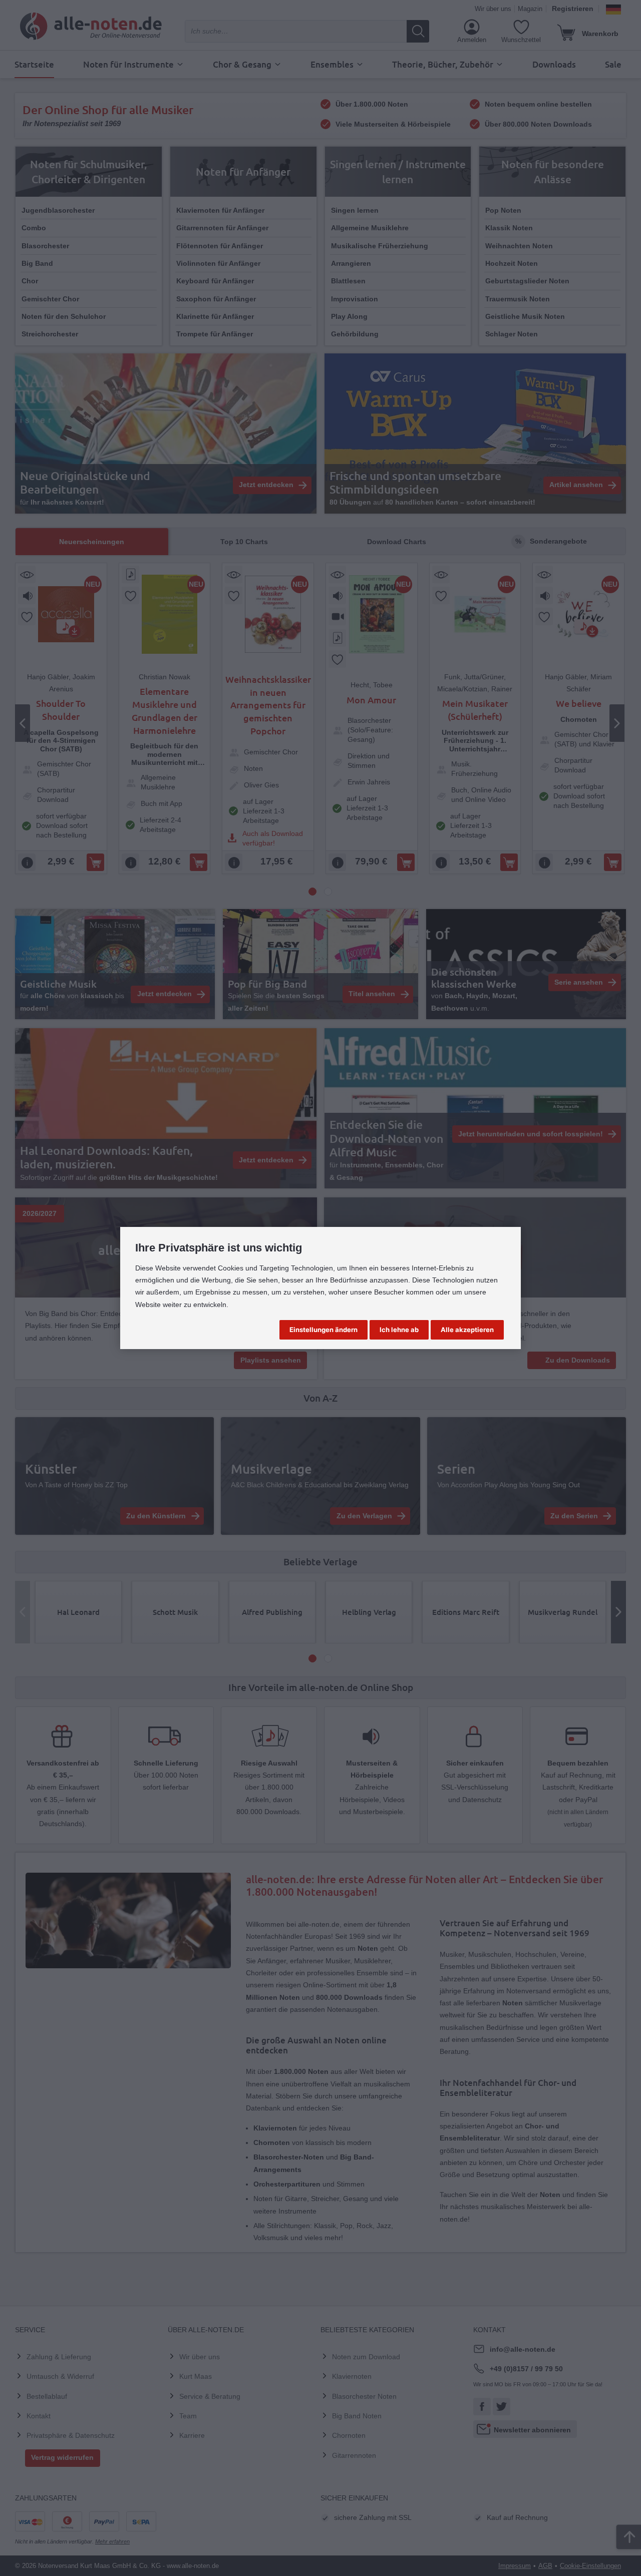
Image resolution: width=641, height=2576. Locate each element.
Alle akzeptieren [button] (467, 1330)
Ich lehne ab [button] (399, 1330)
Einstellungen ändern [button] (324, 1330)
